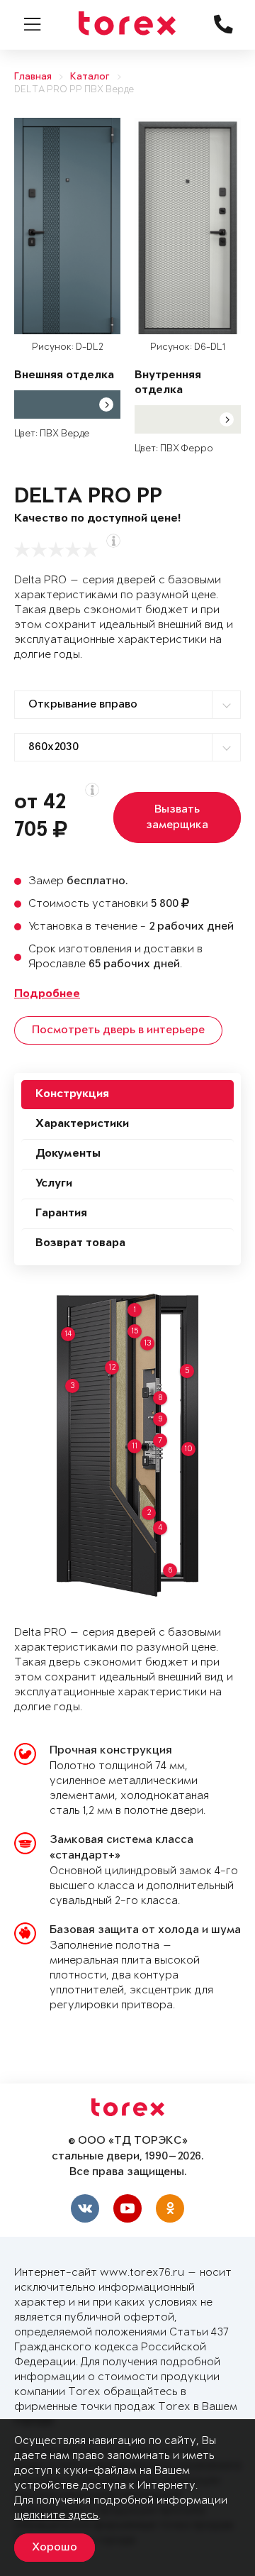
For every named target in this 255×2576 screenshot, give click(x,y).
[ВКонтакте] (85, 2208)
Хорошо (55, 2548)
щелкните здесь (56, 2515)
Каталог (90, 77)
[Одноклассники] (170, 2208)
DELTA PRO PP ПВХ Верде (74, 90)
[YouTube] (127, 2208)
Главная (33, 77)
